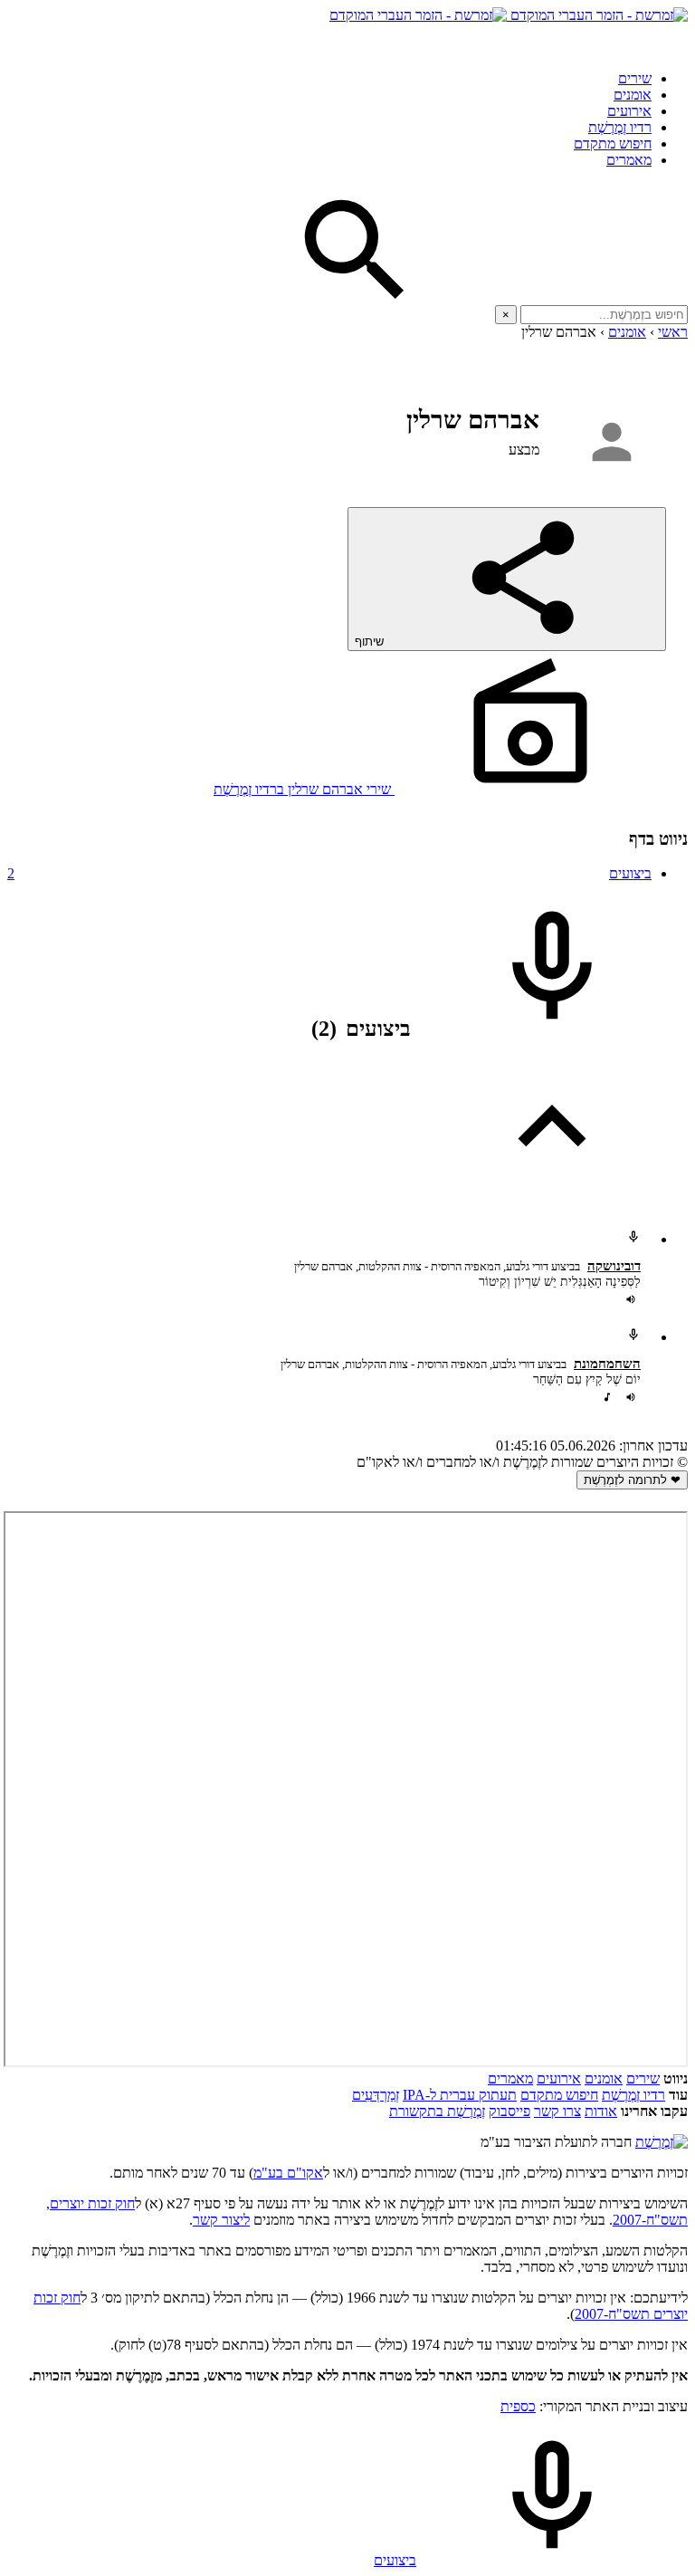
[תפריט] (671, 40)
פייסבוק (509, 2111)
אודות (601, 2111)
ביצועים (329, 873)
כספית (518, 2406)
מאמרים (629, 160)
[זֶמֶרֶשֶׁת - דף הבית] (662, 2142)
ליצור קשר (221, 2220)
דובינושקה (614, 1266)
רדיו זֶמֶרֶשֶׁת (633, 2095)
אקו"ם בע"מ (288, 2173)
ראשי (673, 332)
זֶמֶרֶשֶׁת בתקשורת (437, 2111)
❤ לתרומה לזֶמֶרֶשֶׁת (632, 1480)
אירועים (629, 111)
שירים (635, 78)
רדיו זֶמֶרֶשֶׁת (620, 127)
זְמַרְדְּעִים (376, 2095)
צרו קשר (557, 2111)
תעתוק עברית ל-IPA (460, 2095)
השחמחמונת (607, 1364)
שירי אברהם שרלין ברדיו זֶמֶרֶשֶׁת (304, 789)
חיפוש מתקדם (613, 144)
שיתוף (371, 642)
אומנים (633, 95)
